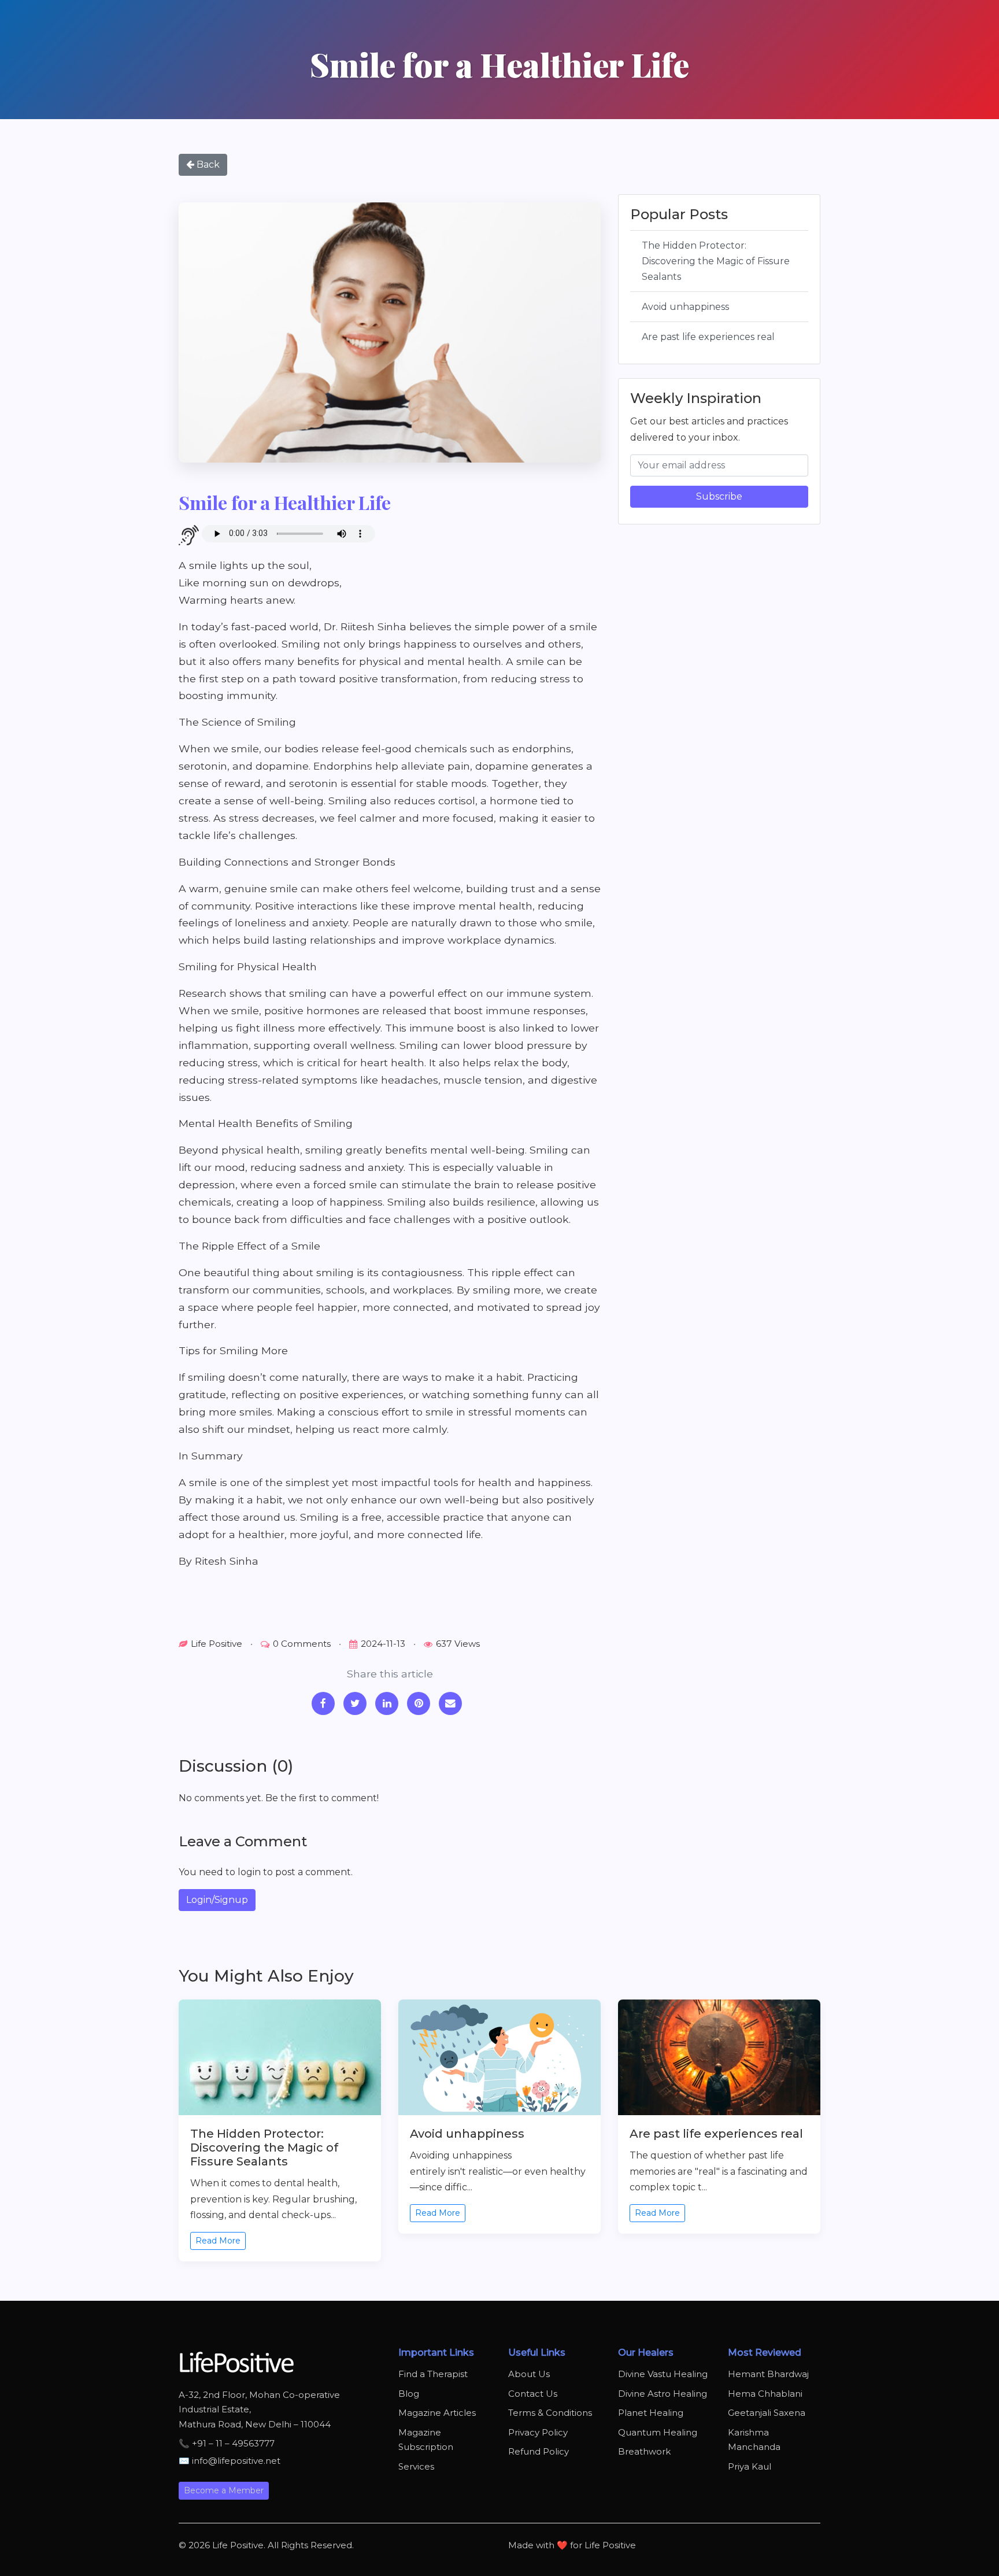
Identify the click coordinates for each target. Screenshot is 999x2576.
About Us (529, 2374)
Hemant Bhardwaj (768, 2374)
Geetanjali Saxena (767, 2413)
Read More (218, 2241)
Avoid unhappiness (685, 307)
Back (207, 165)
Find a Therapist (433, 2374)
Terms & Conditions (550, 2413)
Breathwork (644, 2451)
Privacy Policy (538, 2432)
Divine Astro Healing (663, 2394)
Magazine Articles (437, 2413)
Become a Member (224, 2490)
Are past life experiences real (708, 337)
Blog (409, 2394)
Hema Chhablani (765, 2394)
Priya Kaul (750, 2466)
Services (416, 2466)
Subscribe (719, 496)
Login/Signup (217, 1900)
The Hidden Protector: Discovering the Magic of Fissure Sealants (716, 261)
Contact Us (533, 2394)
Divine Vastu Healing (663, 2374)
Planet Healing (651, 2413)
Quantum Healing (658, 2432)
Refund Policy (539, 2451)
